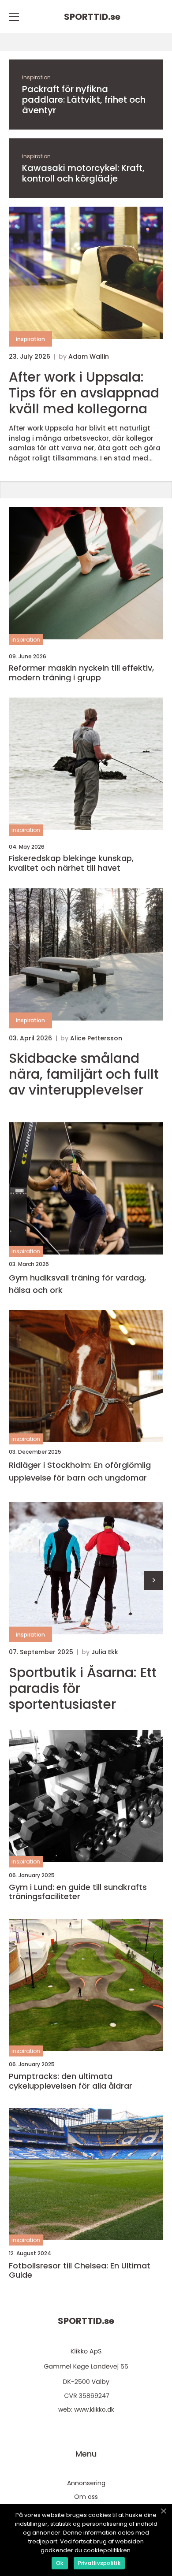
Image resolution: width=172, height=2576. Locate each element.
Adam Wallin (89, 356)
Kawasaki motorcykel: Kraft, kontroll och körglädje (83, 173)
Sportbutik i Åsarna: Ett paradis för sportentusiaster (83, 1689)
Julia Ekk (105, 1652)
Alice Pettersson (96, 1038)
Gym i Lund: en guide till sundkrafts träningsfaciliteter (78, 1892)
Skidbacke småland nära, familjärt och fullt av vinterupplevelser (84, 1074)
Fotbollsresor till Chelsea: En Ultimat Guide (80, 2270)
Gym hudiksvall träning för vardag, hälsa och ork (77, 1284)
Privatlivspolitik (99, 2563)
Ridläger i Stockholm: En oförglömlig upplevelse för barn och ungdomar (80, 1471)
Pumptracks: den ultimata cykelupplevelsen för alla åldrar (71, 2081)
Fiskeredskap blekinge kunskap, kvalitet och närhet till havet (71, 863)
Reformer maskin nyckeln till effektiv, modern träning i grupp (81, 673)
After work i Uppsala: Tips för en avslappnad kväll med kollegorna (84, 393)
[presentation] (154, 1580)
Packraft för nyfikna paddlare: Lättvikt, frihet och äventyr (84, 100)
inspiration (36, 77)
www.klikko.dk (94, 2409)
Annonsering (86, 2483)
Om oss (86, 2497)
